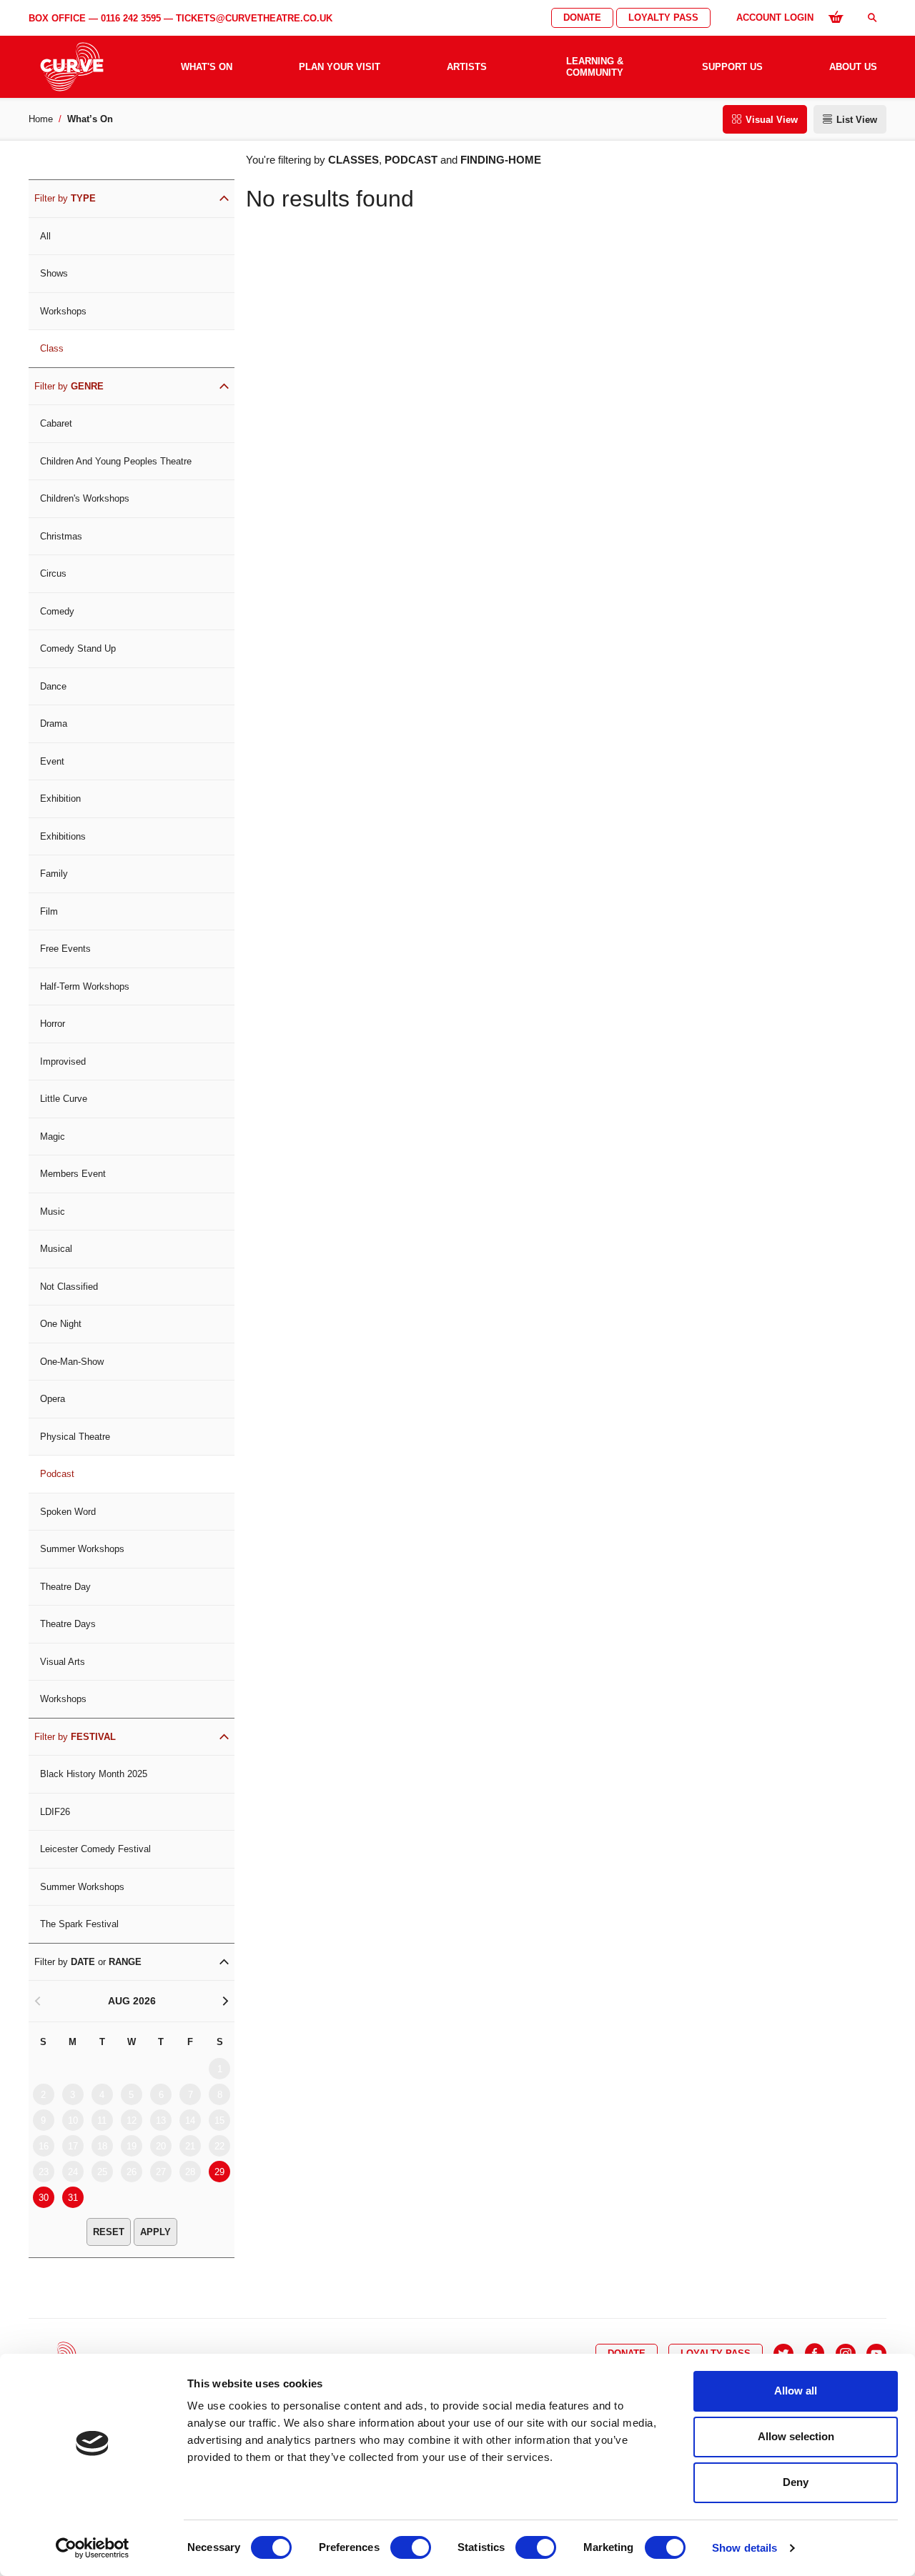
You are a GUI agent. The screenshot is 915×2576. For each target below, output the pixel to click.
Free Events (65, 949)
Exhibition (60, 799)
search (872, 18)
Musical (56, 1249)
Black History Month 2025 (94, 1774)
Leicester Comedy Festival (95, 1849)
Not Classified (69, 1287)
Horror (53, 1024)
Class (52, 348)
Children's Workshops (85, 498)
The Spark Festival (79, 1924)
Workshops (63, 311)
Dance (53, 686)
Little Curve (64, 1099)
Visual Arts (63, 1662)
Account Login (775, 18)
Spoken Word (68, 1512)
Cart (836, 16)
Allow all (796, 2391)
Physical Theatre (75, 1437)
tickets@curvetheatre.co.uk (254, 18)
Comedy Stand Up (78, 648)
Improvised (63, 1061)
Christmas (61, 536)
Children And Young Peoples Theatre (116, 461)
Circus (53, 573)
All (45, 236)
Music (53, 1212)
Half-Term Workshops (85, 986)
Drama (54, 723)
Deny (796, 2482)
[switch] (411, 2547)
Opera (53, 1399)
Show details (745, 2548)
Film (49, 911)
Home (41, 119)
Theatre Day (65, 1587)
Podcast (57, 1474)
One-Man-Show (72, 1362)
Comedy (57, 611)
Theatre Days (68, 1624)
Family (54, 874)
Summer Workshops (82, 1549)
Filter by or (88, 1962)
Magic (53, 1137)
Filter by (65, 198)
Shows (54, 273)
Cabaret (56, 423)
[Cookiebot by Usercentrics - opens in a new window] (93, 2548)
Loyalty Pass (663, 18)
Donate (582, 18)
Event (52, 761)
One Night (61, 1324)
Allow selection (796, 2436)
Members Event (73, 1174)
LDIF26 (55, 1812)
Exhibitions (63, 836)
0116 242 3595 (131, 18)
